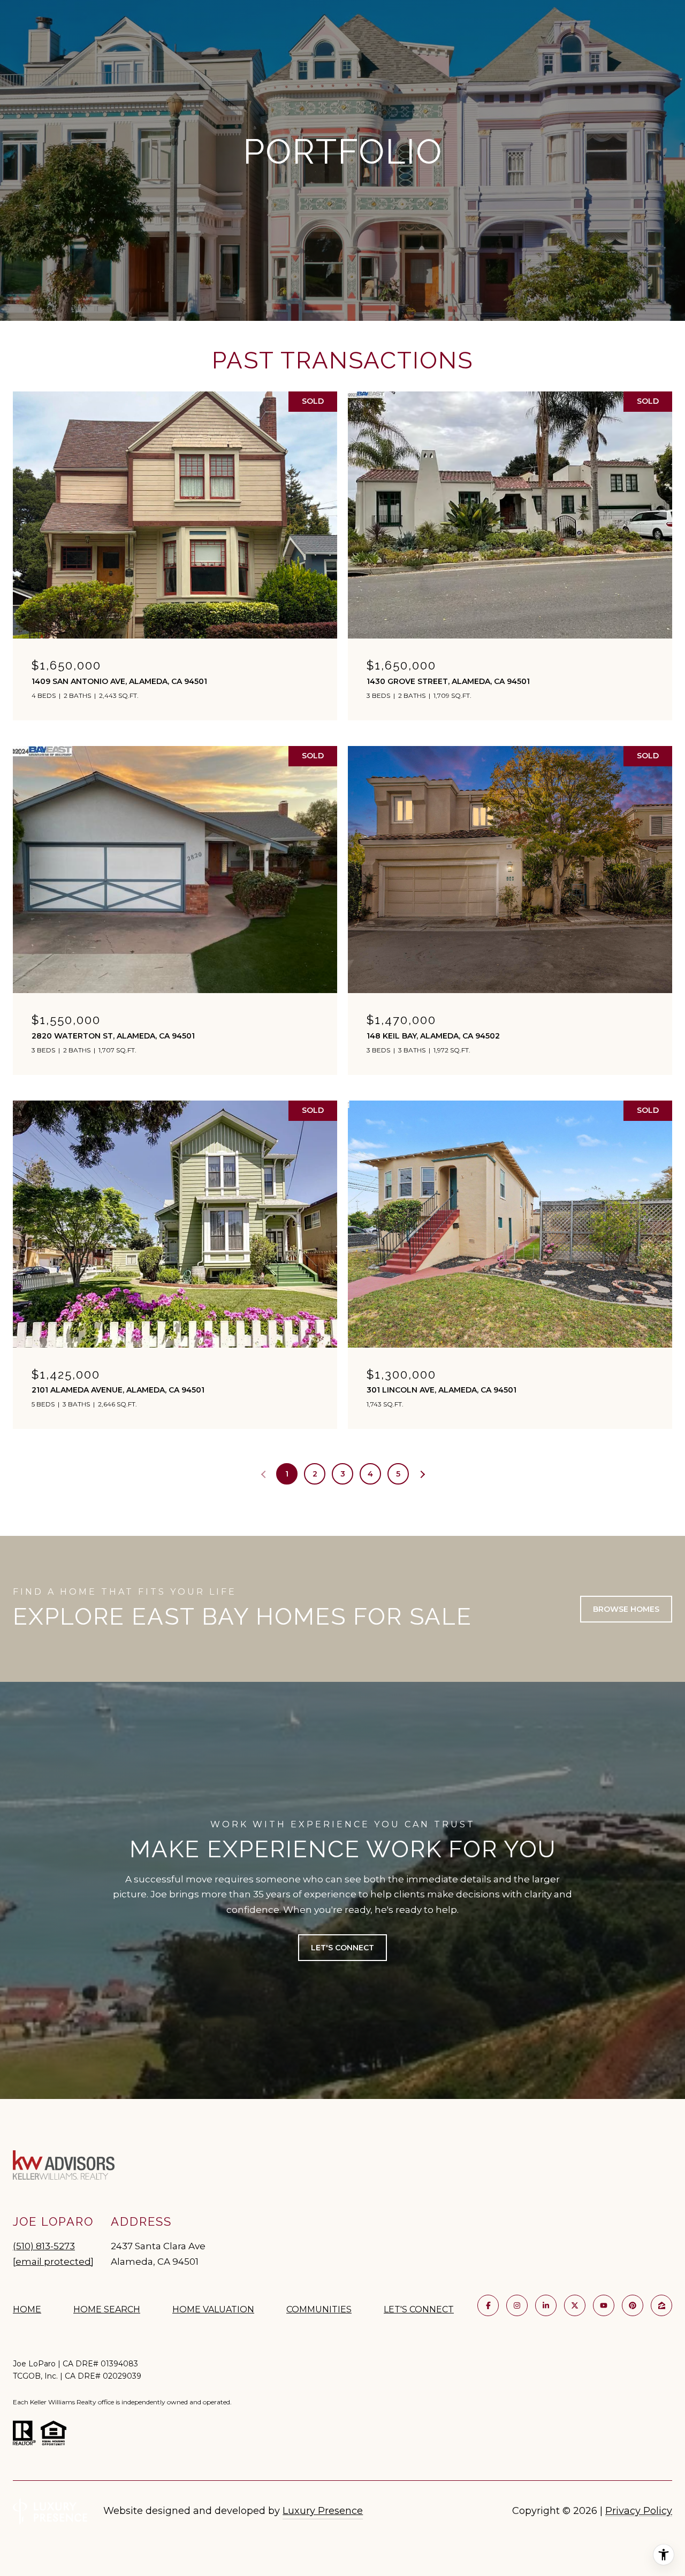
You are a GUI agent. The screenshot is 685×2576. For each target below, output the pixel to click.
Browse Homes (626, 1609)
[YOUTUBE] (604, 2305)
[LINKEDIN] (546, 2305)
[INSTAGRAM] (517, 2305)
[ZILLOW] (661, 2305)
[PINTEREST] (633, 2305)
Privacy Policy (639, 2511)
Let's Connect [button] (342, 1948)
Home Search (107, 2309)
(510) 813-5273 (44, 2246)
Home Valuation (213, 2309)
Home (27, 2309)
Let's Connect (419, 2310)
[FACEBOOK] (488, 2305)
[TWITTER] (575, 2305)
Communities (319, 2309)
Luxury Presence (323, 2511)
